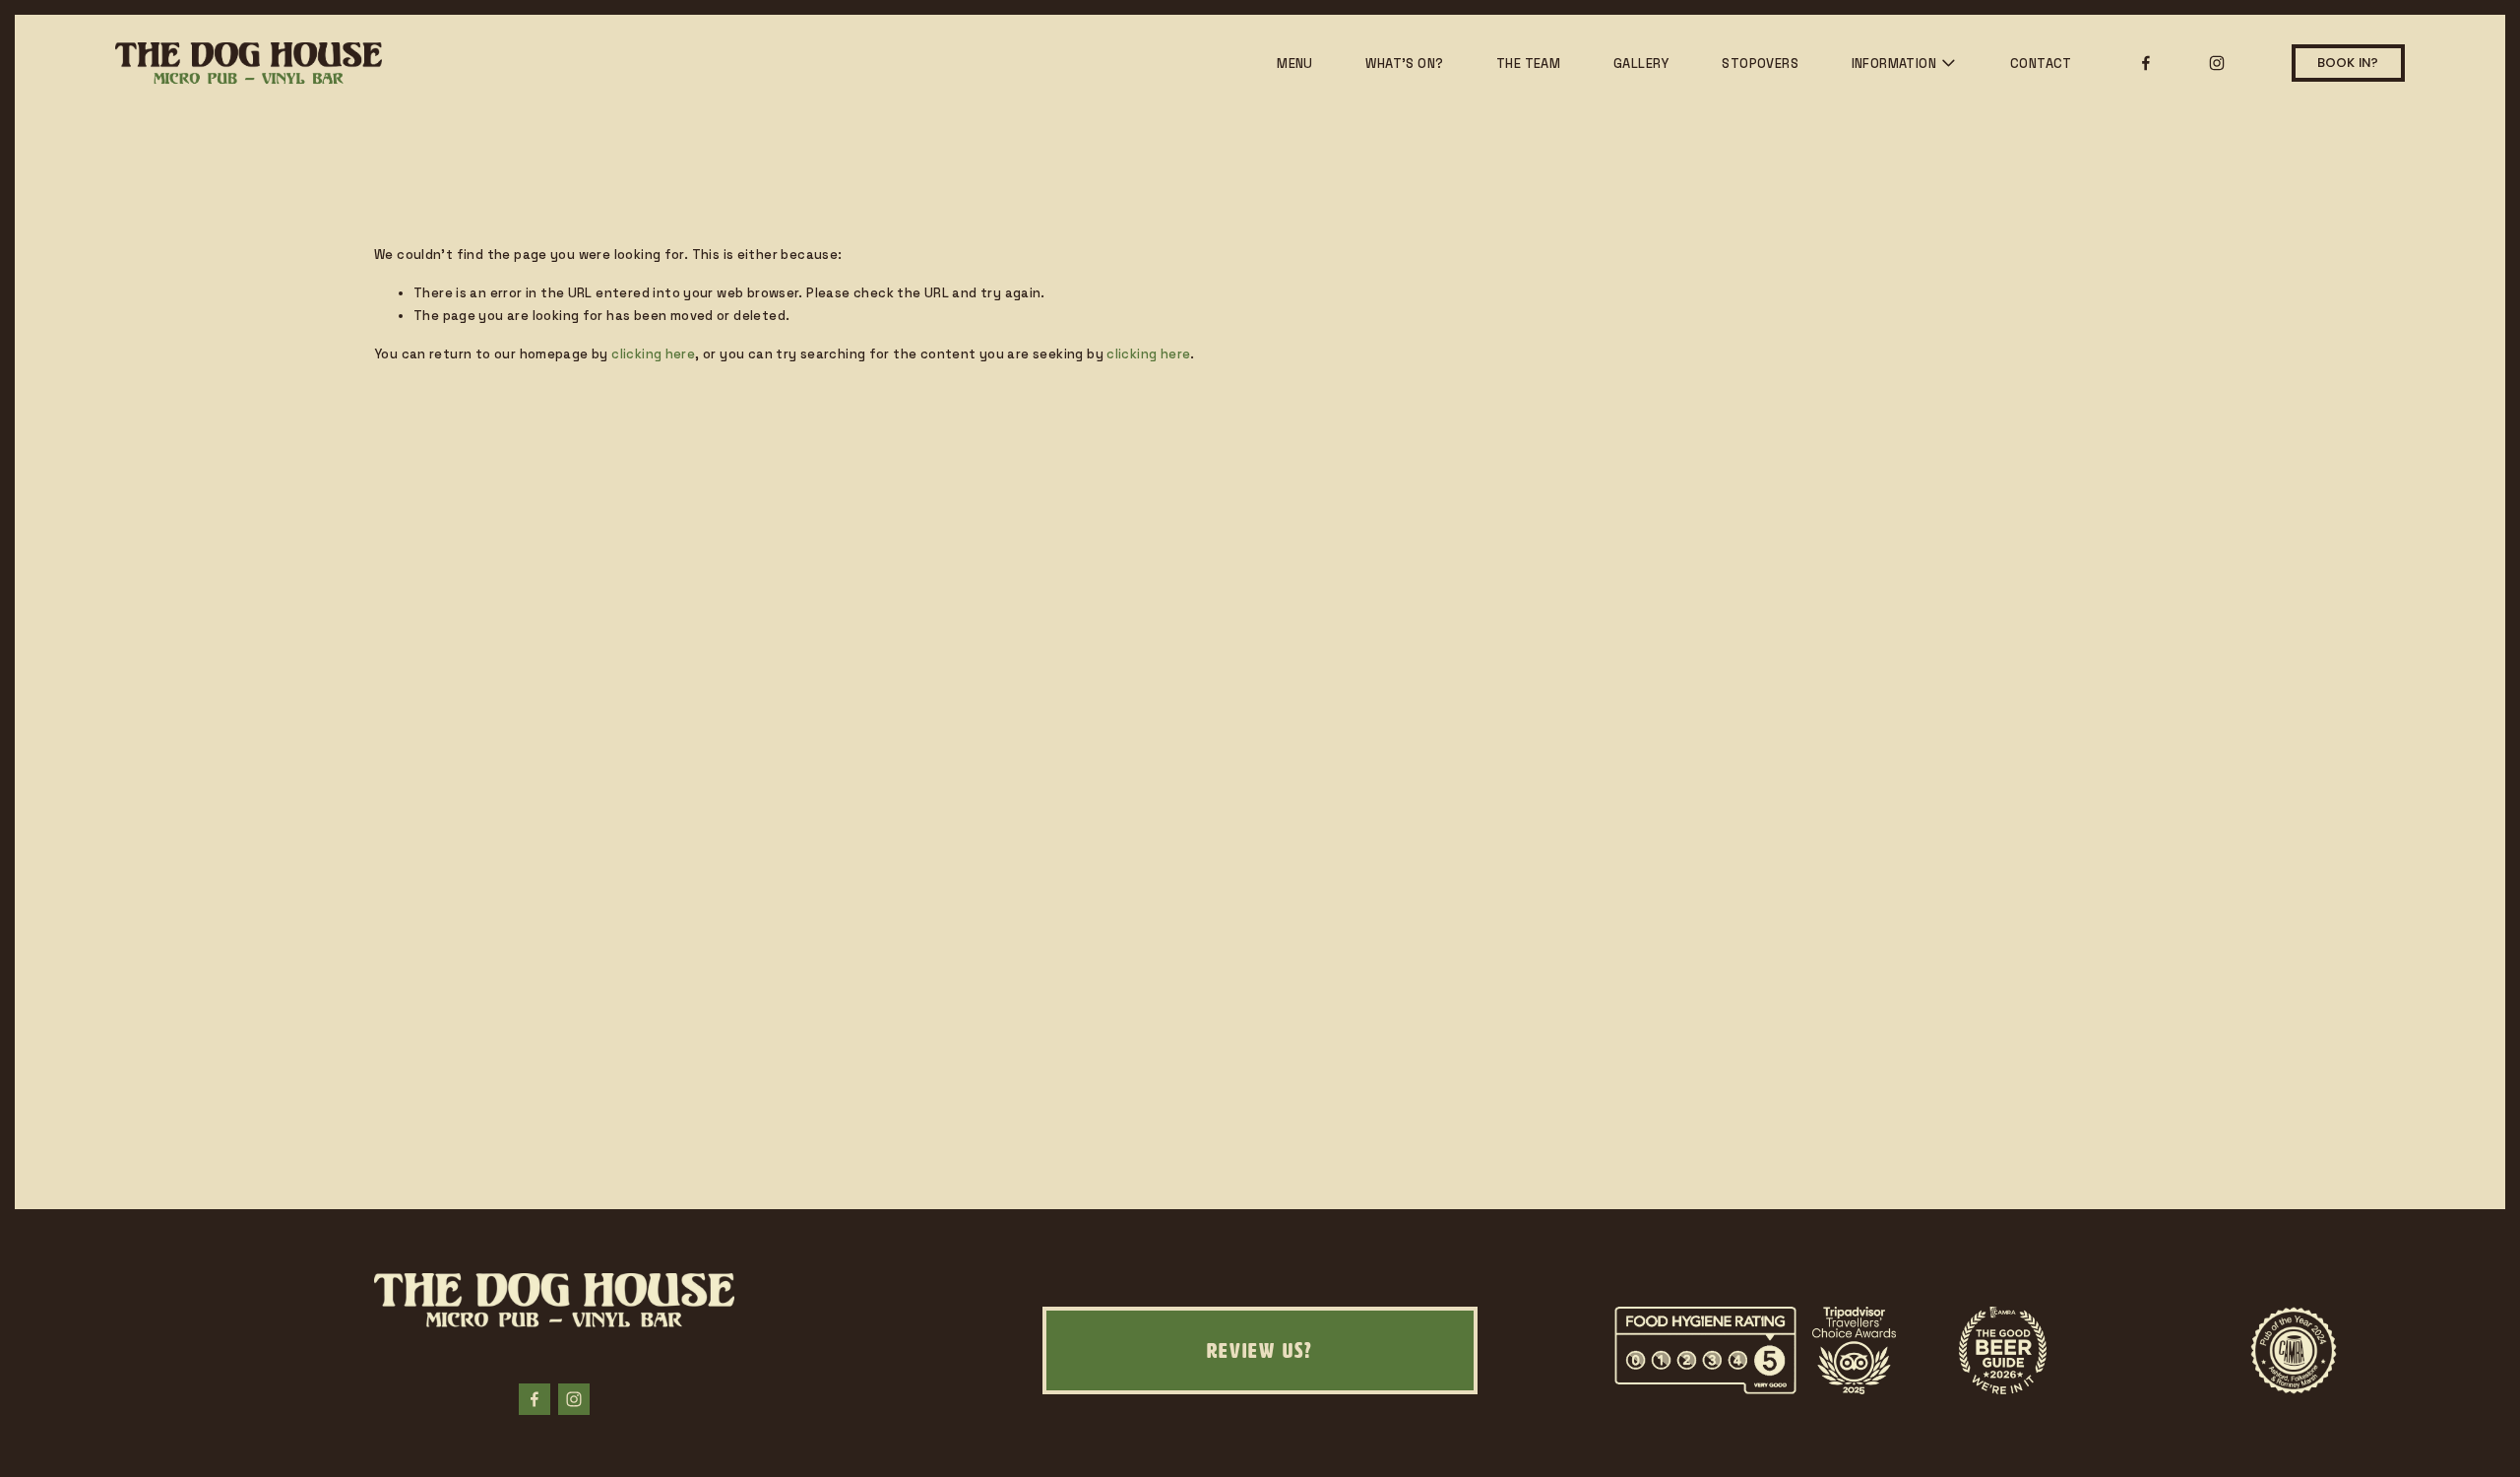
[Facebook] (2146, 63)
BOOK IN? (2348, 63)
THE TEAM (1528, 64)
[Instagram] (2217, 63)
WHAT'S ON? (1404, 64)
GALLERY (1641, 64)
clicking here (653, 354)
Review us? (1260, 1350)
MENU (1295, 64)
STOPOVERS (1760, 64)
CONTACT (2041, 64)
